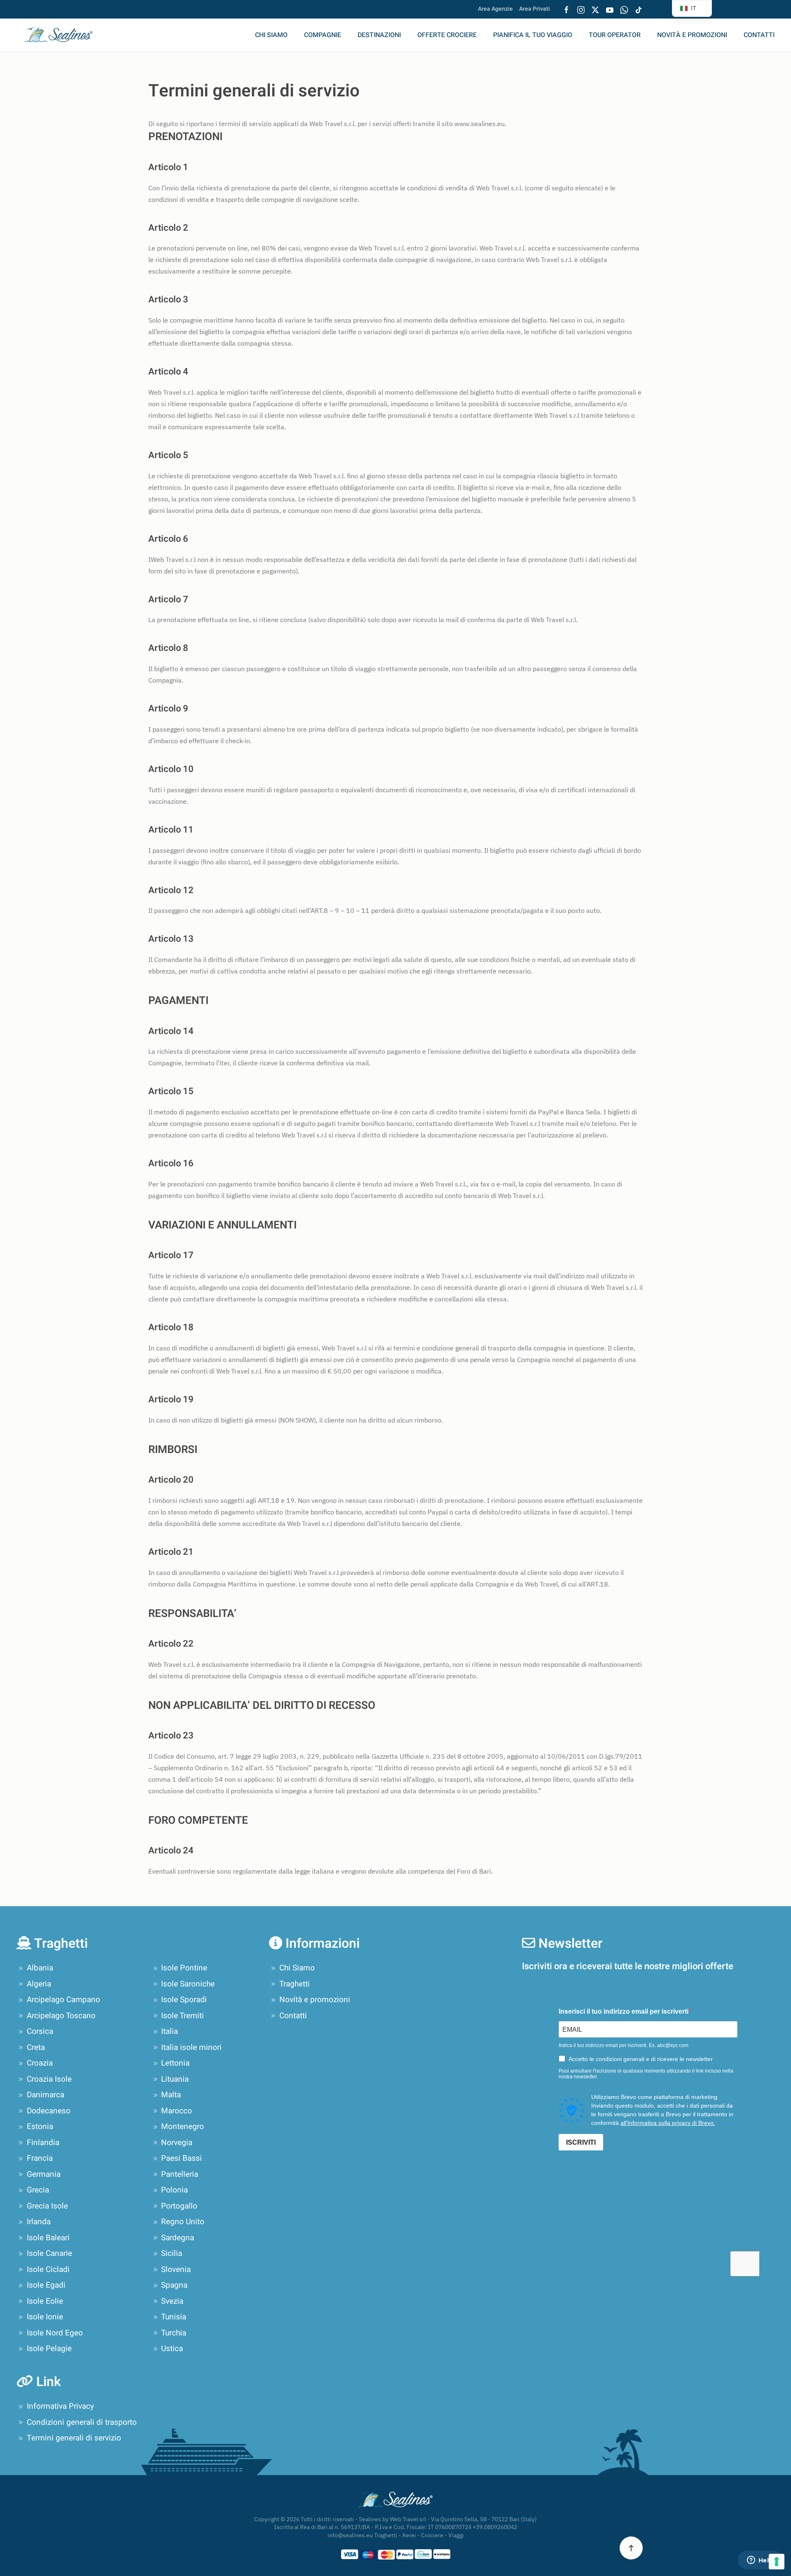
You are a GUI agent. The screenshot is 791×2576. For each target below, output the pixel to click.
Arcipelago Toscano (61, 2016)
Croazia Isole (49, 2079)
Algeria (39, 1984)
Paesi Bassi (181, 2158)
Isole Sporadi (184, 2000)
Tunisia (174, 2317)
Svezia (172, 2301)
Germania (44, 2174)
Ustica (172, 2349)
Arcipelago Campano (63, 2000)
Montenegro (183, 2127)
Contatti (759, 35)
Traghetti (295, 1984)
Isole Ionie (45, 2317)
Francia (40, 2158)
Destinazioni (379, 35)
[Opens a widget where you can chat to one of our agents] (760, 2561)
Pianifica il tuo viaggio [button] (533, 35)
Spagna (174, 2285)
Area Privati (535, 9)
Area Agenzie (495, 9)
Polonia (174, 2190)
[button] (631, 2548)
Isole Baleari (48, 2238)
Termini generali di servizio (74, 2438)
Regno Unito (183, 2222)
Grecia (38, 2190)
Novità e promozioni (692, 35)
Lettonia (175, 2063)
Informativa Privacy (60, 2406)
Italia (170, 2031)
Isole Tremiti (183, 2016)
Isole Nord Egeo (55, 2333)
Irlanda (39, 2222)
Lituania (175, 2079)
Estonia (40, 2127)
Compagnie (323, 35)
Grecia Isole (47, 2206)
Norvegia (177, 2143)
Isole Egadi (46, 2285)
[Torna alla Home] (64, 35)
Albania (40, 1968)
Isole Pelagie (49, 2349)
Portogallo (179, 2206)
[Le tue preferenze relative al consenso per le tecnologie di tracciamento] (777, 2562)
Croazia (40, 2063)
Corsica (40, 2031)
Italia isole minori (191, 2047)
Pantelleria (180, 2174)
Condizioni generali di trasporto (82, 2422)
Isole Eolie (45, 2301)
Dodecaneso (49, 2111)
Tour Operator (615, 35)
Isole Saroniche (188, 1984)
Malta (171, 2095)
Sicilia (172, 2253)
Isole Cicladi (48, 2270)
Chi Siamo (271, 35)
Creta (36, 2047)
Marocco (177, 2111)
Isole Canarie (49, 2253)
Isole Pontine (184, 1968)
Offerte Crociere (447, 35)
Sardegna (178, 2238)
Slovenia (176, 2270)
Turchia (174, 2333)
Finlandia (43, 2143)
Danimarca (46, 2095)
